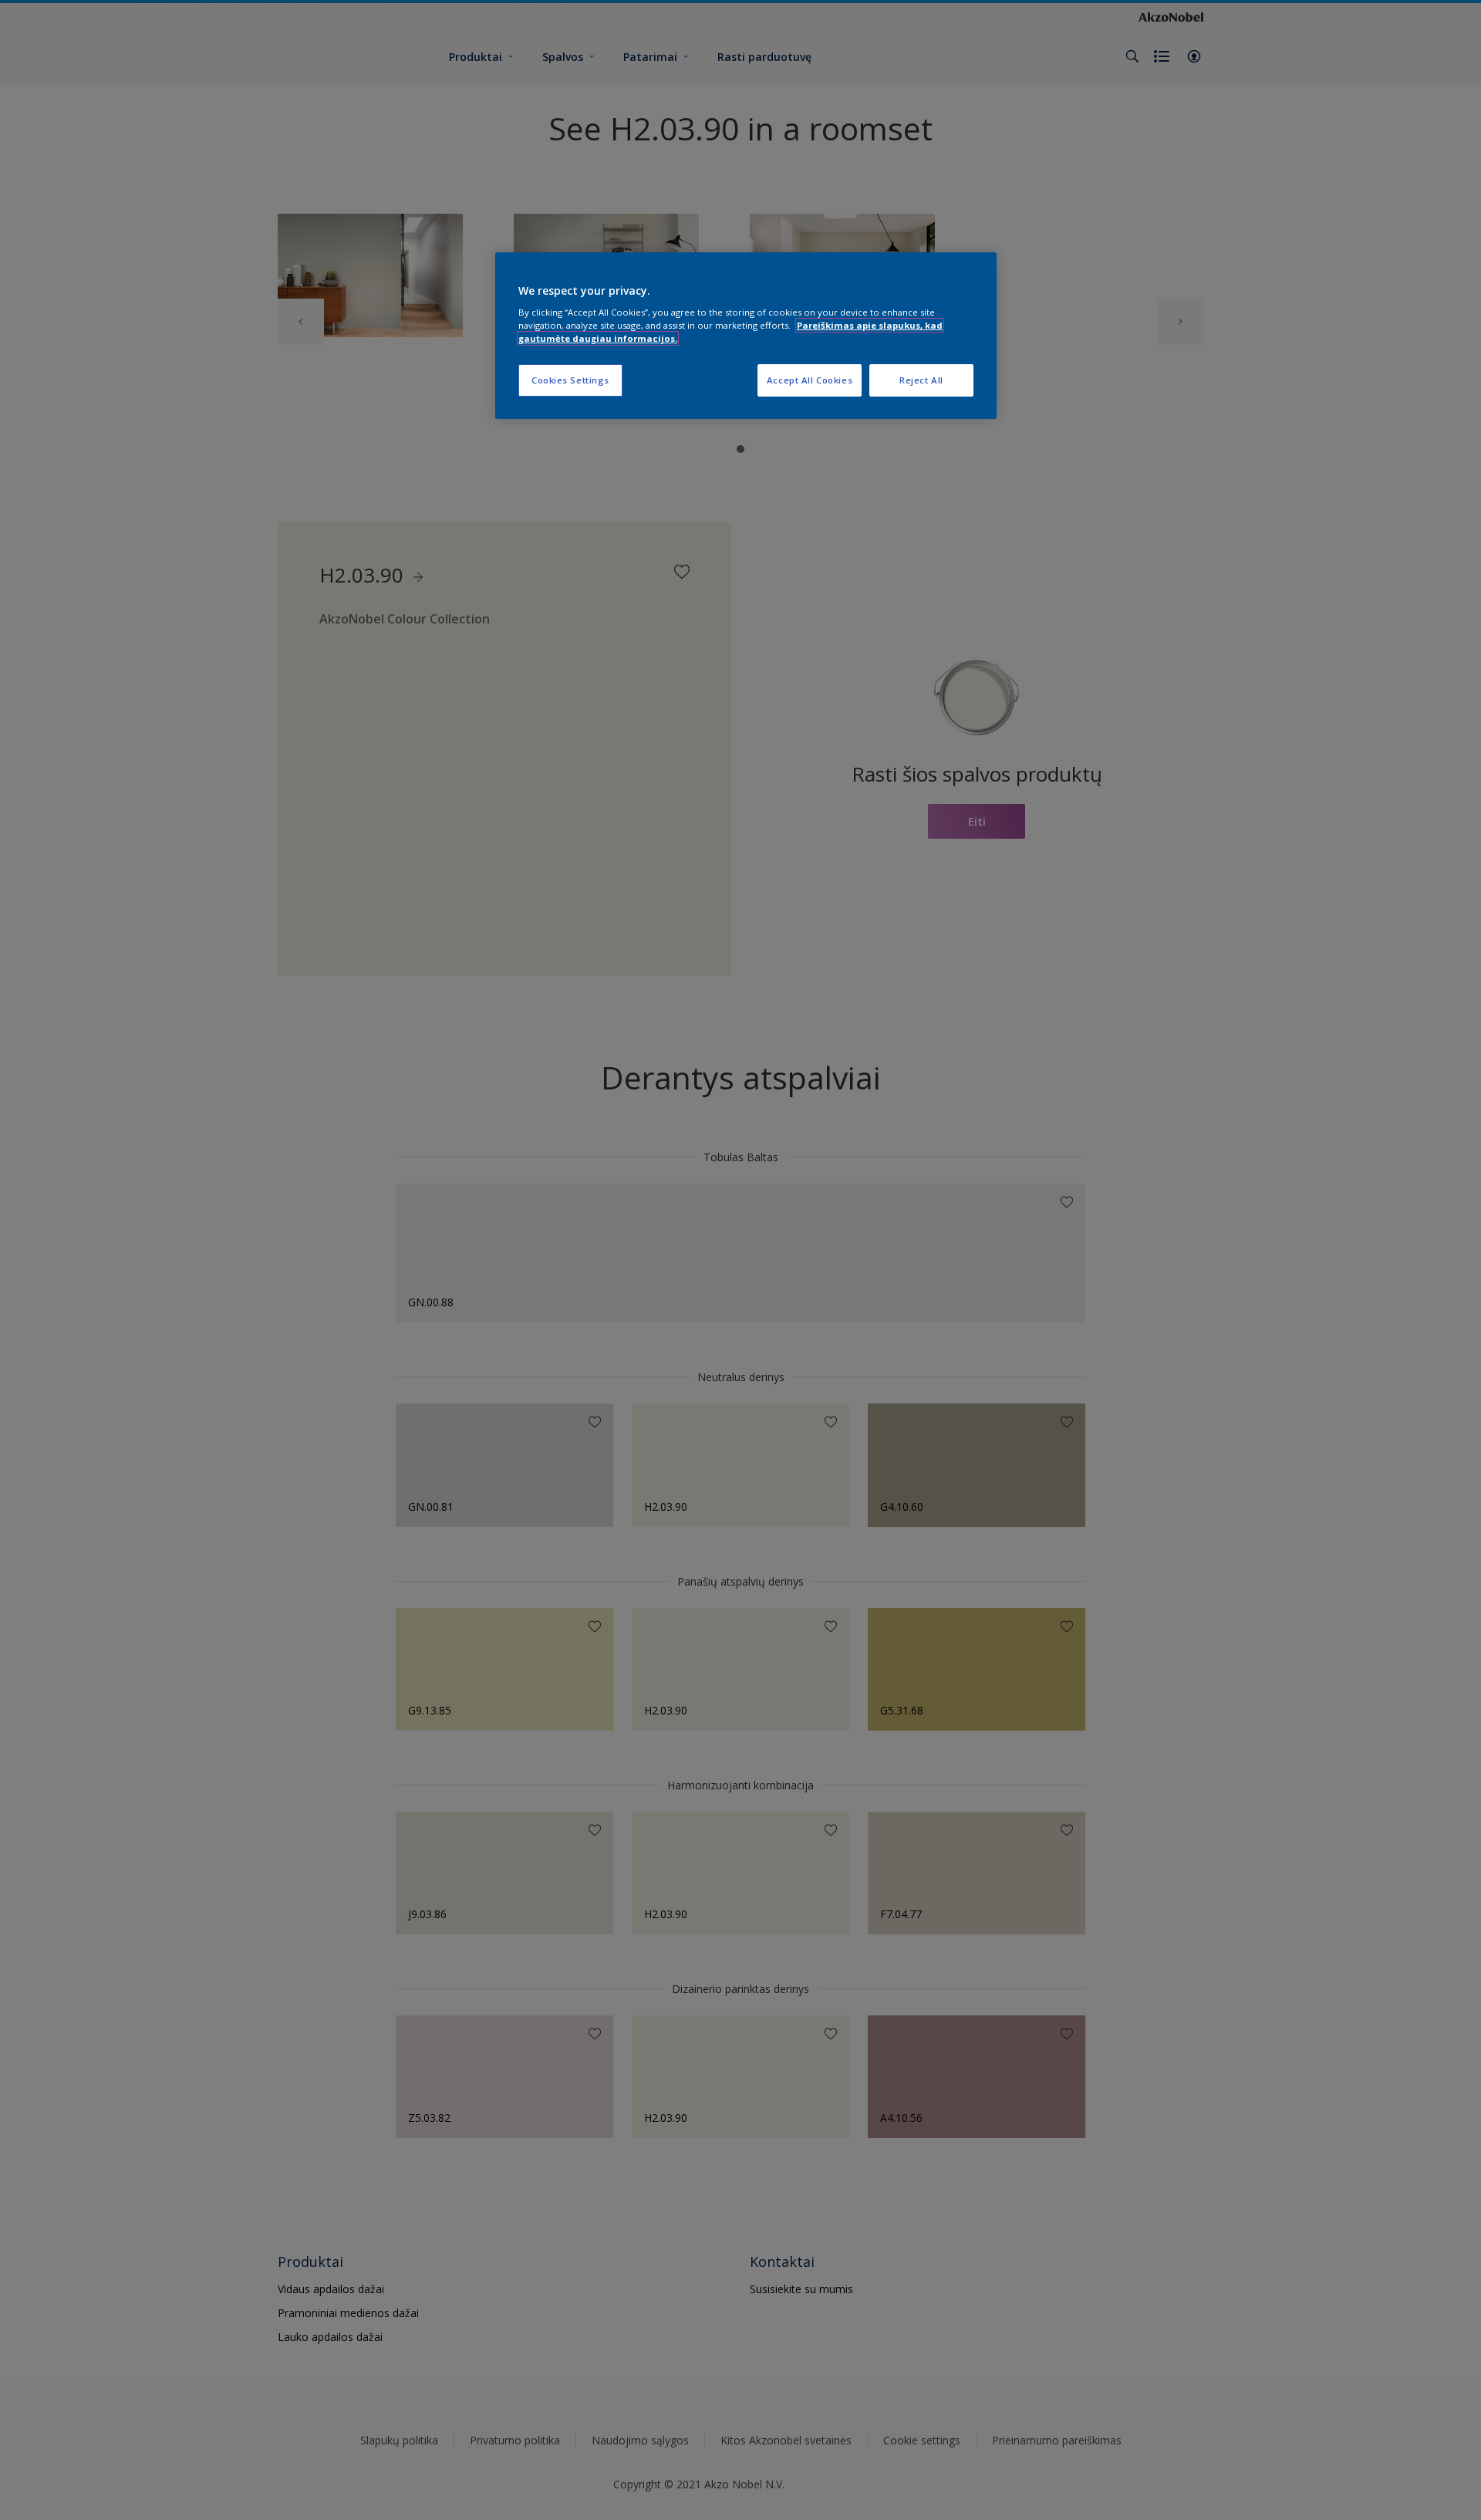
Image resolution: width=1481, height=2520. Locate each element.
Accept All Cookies (810, 380)
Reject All (921, 380)
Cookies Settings (570, 380)
